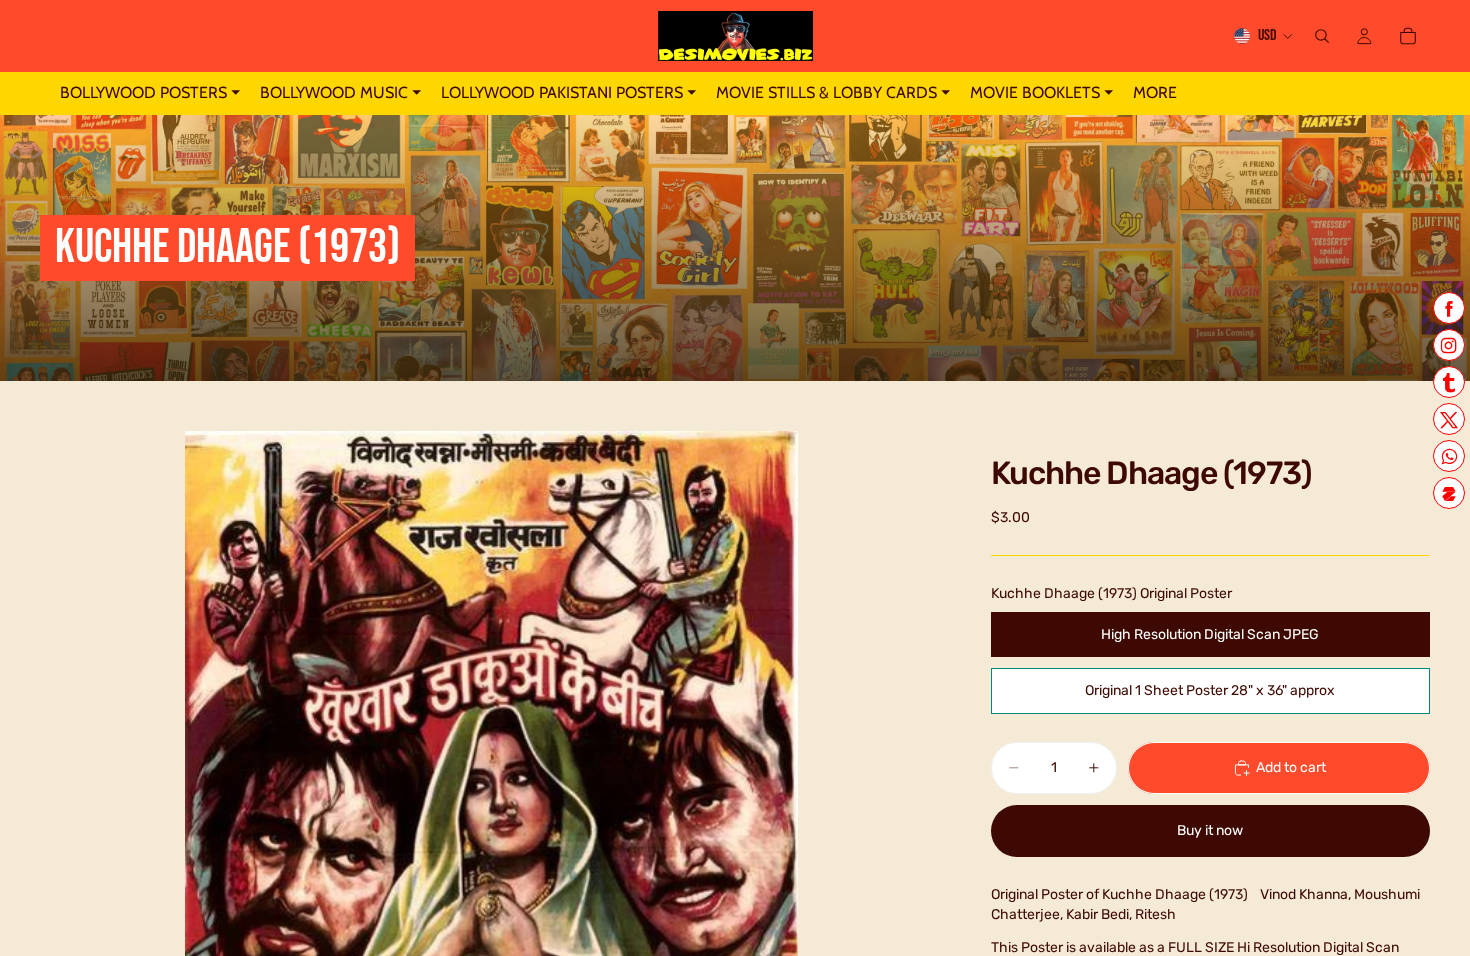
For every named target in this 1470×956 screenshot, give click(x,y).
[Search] (1322, 36)
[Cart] (1408, 36)
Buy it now (1210, 830)
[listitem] (1155, 93)
